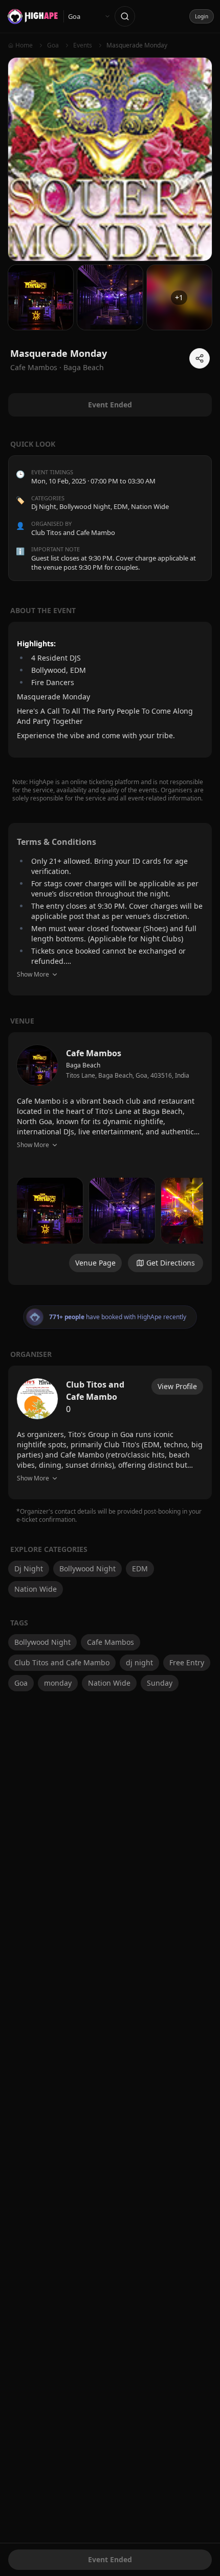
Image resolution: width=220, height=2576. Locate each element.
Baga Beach (84, 367)
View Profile (177, 1386)
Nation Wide (150, 506)
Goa (21, 1683)
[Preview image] (50, 1211)
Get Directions (171, 1263)
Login (202, 16)
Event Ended (110, 2559)
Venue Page (95, 1263)
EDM (121, 506)
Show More (33, 974)
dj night (139, 1662)
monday (58, 1683)
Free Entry (187, 1662)
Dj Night (44, 506)
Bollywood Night (85, 506)
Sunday (160, 1683)
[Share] (200, 358)
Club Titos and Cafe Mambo (62, 1662)
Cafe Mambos (111, 1642)
